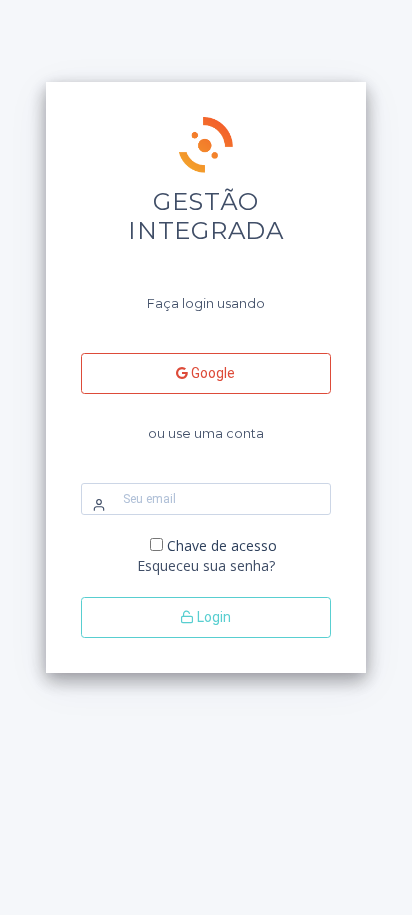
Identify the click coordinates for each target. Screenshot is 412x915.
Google (211, 373)
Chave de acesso (222, 545)
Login (212, 617)
